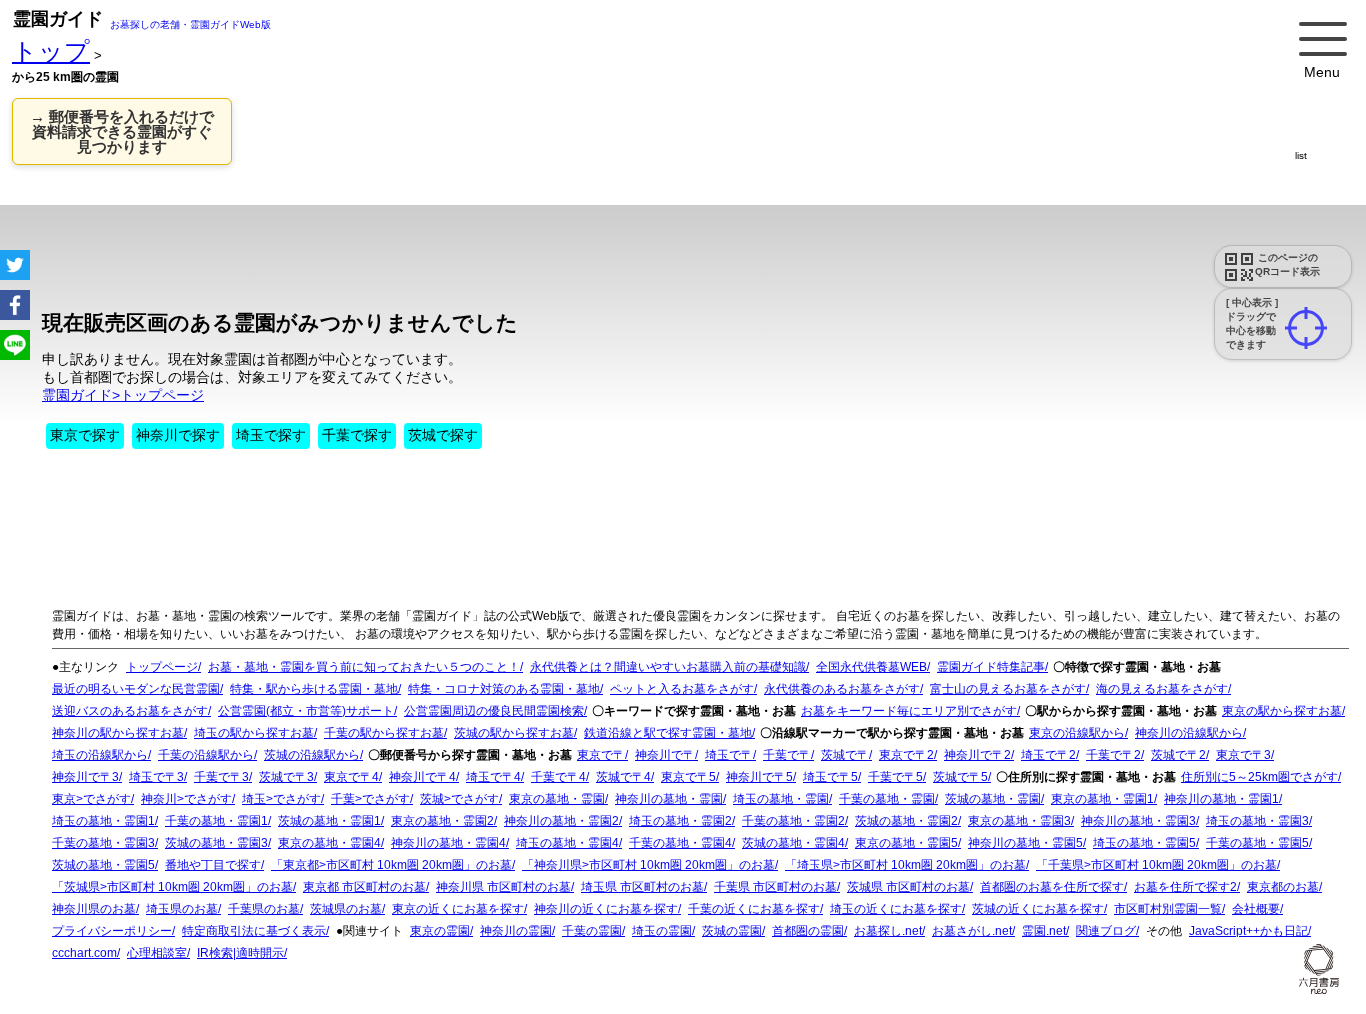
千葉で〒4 (558, 777)
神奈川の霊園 (516, 931)
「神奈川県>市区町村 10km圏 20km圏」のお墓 (648, 865)
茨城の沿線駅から (312, 755)
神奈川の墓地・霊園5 (1025, 843)
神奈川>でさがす (186, 799)
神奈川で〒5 (759, 777)
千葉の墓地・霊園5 (1257, 843)
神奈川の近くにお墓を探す (606, 909)
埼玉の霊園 (662, 931)
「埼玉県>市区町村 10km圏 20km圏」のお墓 (905, 865)
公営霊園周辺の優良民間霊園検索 (494, 711)
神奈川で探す (178, 435)
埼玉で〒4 (493, 777)
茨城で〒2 (1178, 755)
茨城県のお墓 (346, 909)
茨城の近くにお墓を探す (1038, 909)
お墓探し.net (888, 931)
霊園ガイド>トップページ (123, 395)
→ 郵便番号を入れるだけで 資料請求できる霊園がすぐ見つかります (122, 131)
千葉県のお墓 (264, 909)
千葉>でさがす (370, 799)
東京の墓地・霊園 (557, 799)
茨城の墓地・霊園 (993, 799)
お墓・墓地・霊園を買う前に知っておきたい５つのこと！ (364, 667)
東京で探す (85, 435)
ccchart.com (84, 953)
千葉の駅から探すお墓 (384, 733)
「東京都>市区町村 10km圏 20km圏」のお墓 (391, 865)
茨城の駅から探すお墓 (514, 733)
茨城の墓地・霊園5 (103, 865)
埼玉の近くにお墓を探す (896, 909)
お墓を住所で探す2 (1185, 887)
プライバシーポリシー (112, 931)
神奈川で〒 (665, 755)
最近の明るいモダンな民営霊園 (136, 689)
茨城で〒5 (960, 777)
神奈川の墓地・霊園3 (1138, 821)
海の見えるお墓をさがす (1162, 689)
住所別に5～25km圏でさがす (1259, 777)
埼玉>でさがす (281, 799)
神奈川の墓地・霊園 (669, 799)
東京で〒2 (906, 755)
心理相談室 (157, 953)
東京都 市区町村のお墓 (364, 887)
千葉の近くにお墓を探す (754, 909)
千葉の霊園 (592, 931)
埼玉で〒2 (1048, 755)
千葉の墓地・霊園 (887, 799)
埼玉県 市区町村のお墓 (642, 887)
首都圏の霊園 (808, 931)
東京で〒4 (351, 777)
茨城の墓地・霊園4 (793, 843)
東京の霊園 (440, 931)
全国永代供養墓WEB (871, 667)
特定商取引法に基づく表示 (254, 931)
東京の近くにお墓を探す (458, 909)
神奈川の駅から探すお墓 (118, 733)
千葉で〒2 (1113, 755)
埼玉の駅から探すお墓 (254, 733)
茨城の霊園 (732, 931)
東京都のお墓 (1283, 887)
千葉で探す (357, 435)
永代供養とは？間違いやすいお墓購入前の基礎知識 (668, 667)
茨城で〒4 (623, 777)
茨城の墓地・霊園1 (329, 821)
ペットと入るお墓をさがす (682, 689)
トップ (51, 51)
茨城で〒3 (286, 777)
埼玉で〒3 (156, 777)
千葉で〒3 (221, 777)
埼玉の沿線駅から (100, 755)
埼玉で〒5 (830, 777)
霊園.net (1044, 931)
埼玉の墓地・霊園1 (103, 821)
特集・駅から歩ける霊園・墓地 (314, 689)
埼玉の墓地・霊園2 (680, 821)
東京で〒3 (1243, 755)
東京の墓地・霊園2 (442, 821)
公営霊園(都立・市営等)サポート (306, 711)
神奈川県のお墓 (94, 909)
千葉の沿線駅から (206, 755)
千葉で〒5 (895, 777)
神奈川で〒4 (422, 777)
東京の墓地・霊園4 (329, 843)
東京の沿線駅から (1077, 733)
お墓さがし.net (972, 931)
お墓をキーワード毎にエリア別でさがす (909, 711)
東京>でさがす (91, 799)
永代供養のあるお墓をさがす (842, 689)
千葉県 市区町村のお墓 (775, 887)
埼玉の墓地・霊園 (781, 799)
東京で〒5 (688, 777)
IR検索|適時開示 (240, 953)
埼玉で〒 (729, 755)
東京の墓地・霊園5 (906, 843)
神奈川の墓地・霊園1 (1221, 799)
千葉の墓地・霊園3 (103, 843)
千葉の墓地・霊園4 (680, 843)
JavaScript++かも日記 (1248, 931)
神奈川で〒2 (977, 755)
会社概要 (1256, 909)
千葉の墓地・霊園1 (216, 821)
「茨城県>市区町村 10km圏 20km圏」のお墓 (172, 887)
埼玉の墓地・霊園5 (1144, 843)
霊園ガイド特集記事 (991, 667)
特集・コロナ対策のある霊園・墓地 (504, 689)
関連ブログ (1106, 931)
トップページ (162, 667)
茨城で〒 (845, 755)
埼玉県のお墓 (182, 909)
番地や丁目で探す (213, 865)
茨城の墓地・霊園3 (216, 843)
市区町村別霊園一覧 (1168, 909)
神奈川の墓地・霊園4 (448, 843)
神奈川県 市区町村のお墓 (503, 887)
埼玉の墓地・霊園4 (567, 843)
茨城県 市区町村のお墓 (908, 887)
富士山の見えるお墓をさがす (1008, 689)
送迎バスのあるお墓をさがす (130, 711)
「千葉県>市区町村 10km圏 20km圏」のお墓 (1156, 865)
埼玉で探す (271, 435)
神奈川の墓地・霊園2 (561, 821)
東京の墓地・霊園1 (1102, 799)
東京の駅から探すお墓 (1282, 711)
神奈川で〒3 (85, 777)
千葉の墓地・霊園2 (793, 821)
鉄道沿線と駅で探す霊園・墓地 (668, 733)
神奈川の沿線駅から (1189, 733)
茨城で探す (443, 435)
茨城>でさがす (459, 799)
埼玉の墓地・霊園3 (1257, 821)
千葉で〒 (787, 755)
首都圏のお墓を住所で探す (1052, 887)
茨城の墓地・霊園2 (906, 821)
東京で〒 (601, 755)
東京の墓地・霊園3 (1019, 821)
